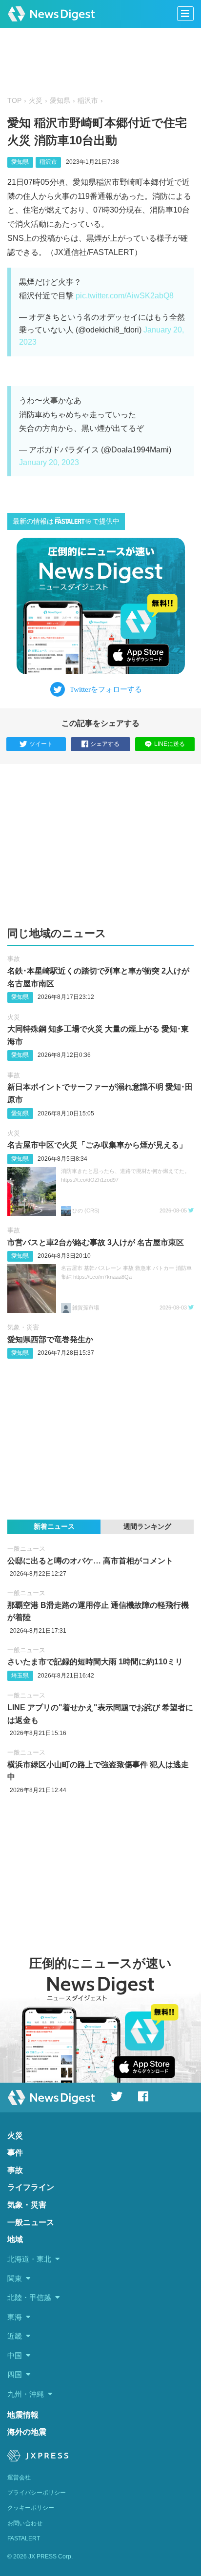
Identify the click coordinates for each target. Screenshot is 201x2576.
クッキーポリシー (31, 2508)
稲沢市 (88, 101)
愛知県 (60, 101)
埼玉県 (20, 1676)
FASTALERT (24, 2538)
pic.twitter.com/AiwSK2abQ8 (125, 296)
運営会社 (19, 2478)
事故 (14, 959)
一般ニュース (26, 1549)
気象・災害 (23, 1327)
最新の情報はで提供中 (66, 521)
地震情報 (23, 2415)
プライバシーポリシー (37, 2493)
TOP (14, 101)
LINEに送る (170, 744)
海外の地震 (27, 2432)
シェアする (105, 744)
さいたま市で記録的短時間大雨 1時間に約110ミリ (95, 1662)
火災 (36, 101)
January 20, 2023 (49, 462)
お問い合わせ (25, 2523)
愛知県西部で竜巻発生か (50, 1339)
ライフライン (31, 2187)
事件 (15, 2153)
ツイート (41, 744)
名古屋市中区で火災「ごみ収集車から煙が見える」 (97, 1145)
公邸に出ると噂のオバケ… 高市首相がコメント (90, 1561)
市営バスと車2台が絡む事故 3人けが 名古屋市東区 (96, 1242)
